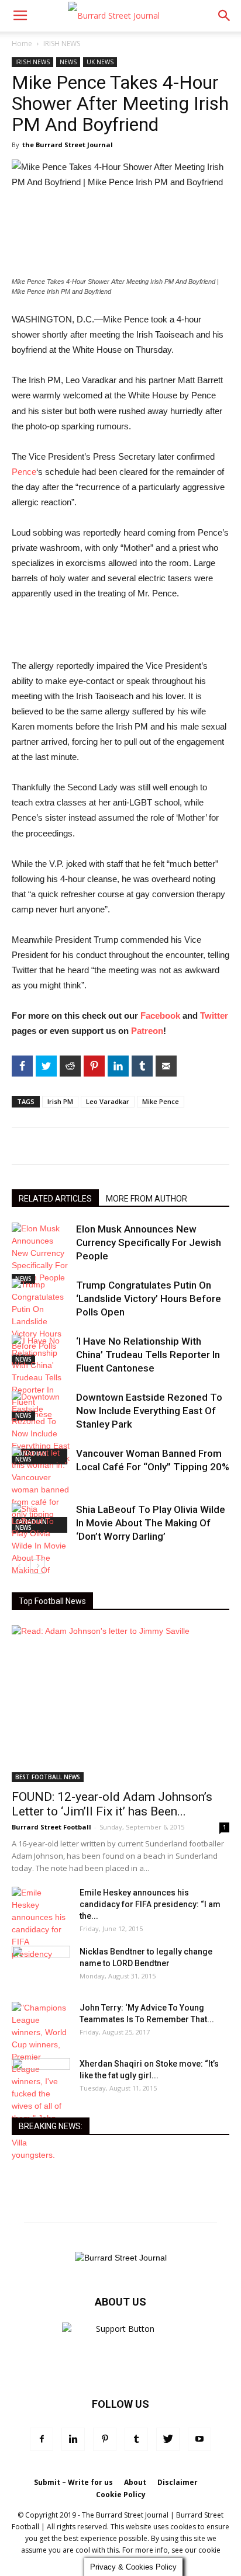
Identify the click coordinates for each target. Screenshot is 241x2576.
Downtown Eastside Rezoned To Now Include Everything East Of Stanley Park (149, 1411)
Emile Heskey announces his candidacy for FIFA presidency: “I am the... (150, 1904)
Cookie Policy (121, 2495)
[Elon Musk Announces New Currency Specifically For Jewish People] (41, 1253)
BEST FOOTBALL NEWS (48, 1777)
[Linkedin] (73, 2439)
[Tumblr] (136, 2439)
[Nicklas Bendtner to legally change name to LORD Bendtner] (41, 1966)
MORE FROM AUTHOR (147, 1199)
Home (22, 44)
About (135, 2482)
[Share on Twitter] (46, 1066)
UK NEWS (100, 62)
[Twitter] (168, 2439)
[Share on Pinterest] (94, 1066)
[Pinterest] (105, 2439)
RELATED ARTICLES (55, 1199)
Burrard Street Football (51, 1827)
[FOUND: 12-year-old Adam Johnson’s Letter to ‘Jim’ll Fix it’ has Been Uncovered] (120, 1704)
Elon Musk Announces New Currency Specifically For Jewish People (149, 1242)
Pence (24, 472)
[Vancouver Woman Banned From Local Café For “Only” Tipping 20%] (41, 1490)
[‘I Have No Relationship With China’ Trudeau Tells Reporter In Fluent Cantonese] (41, 1378)
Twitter (214, 1016)
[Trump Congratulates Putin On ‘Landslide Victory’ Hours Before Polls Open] (41, 1322)
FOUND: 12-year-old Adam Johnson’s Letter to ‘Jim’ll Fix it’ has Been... (112, 1804)
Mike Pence (161, 1101)
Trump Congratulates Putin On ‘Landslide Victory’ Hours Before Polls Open (149, 1299)
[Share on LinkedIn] (118, 1066)
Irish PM (60, 1101)
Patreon (147, 1031)
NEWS (68, 62)
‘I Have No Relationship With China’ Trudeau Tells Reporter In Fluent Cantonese (148, 1355)
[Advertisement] (120, 631)
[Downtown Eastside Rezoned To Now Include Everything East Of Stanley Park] (41, 1428)
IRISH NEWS (62, 44)
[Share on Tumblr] (142, 1066)
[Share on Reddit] (70, 1066)
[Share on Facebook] (22, 1066)
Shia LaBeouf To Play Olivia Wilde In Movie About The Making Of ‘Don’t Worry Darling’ (151, 1523)
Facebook (160, 1016)
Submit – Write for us (73, 2482)
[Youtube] (199, 2439)
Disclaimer (178, 2482)
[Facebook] (42, 2439)
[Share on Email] (166, 1066)
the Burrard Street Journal (68, 145)
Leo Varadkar (108, 1101)
